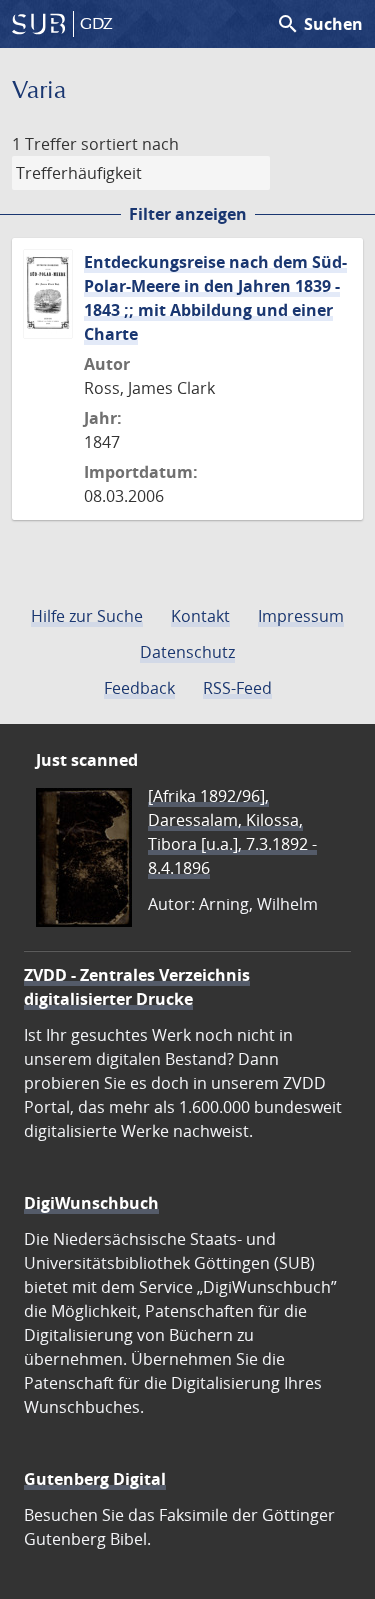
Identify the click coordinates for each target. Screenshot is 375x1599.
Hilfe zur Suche (87, 616)
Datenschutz (187, 652)
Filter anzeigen (188, 214)
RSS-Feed (237, 688)
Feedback (139, 688)
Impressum (301, 616)
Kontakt (200, 616)
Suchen (319, 24)
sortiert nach (130, 144)
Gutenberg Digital (95, 1479)
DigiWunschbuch (91, 1203)
